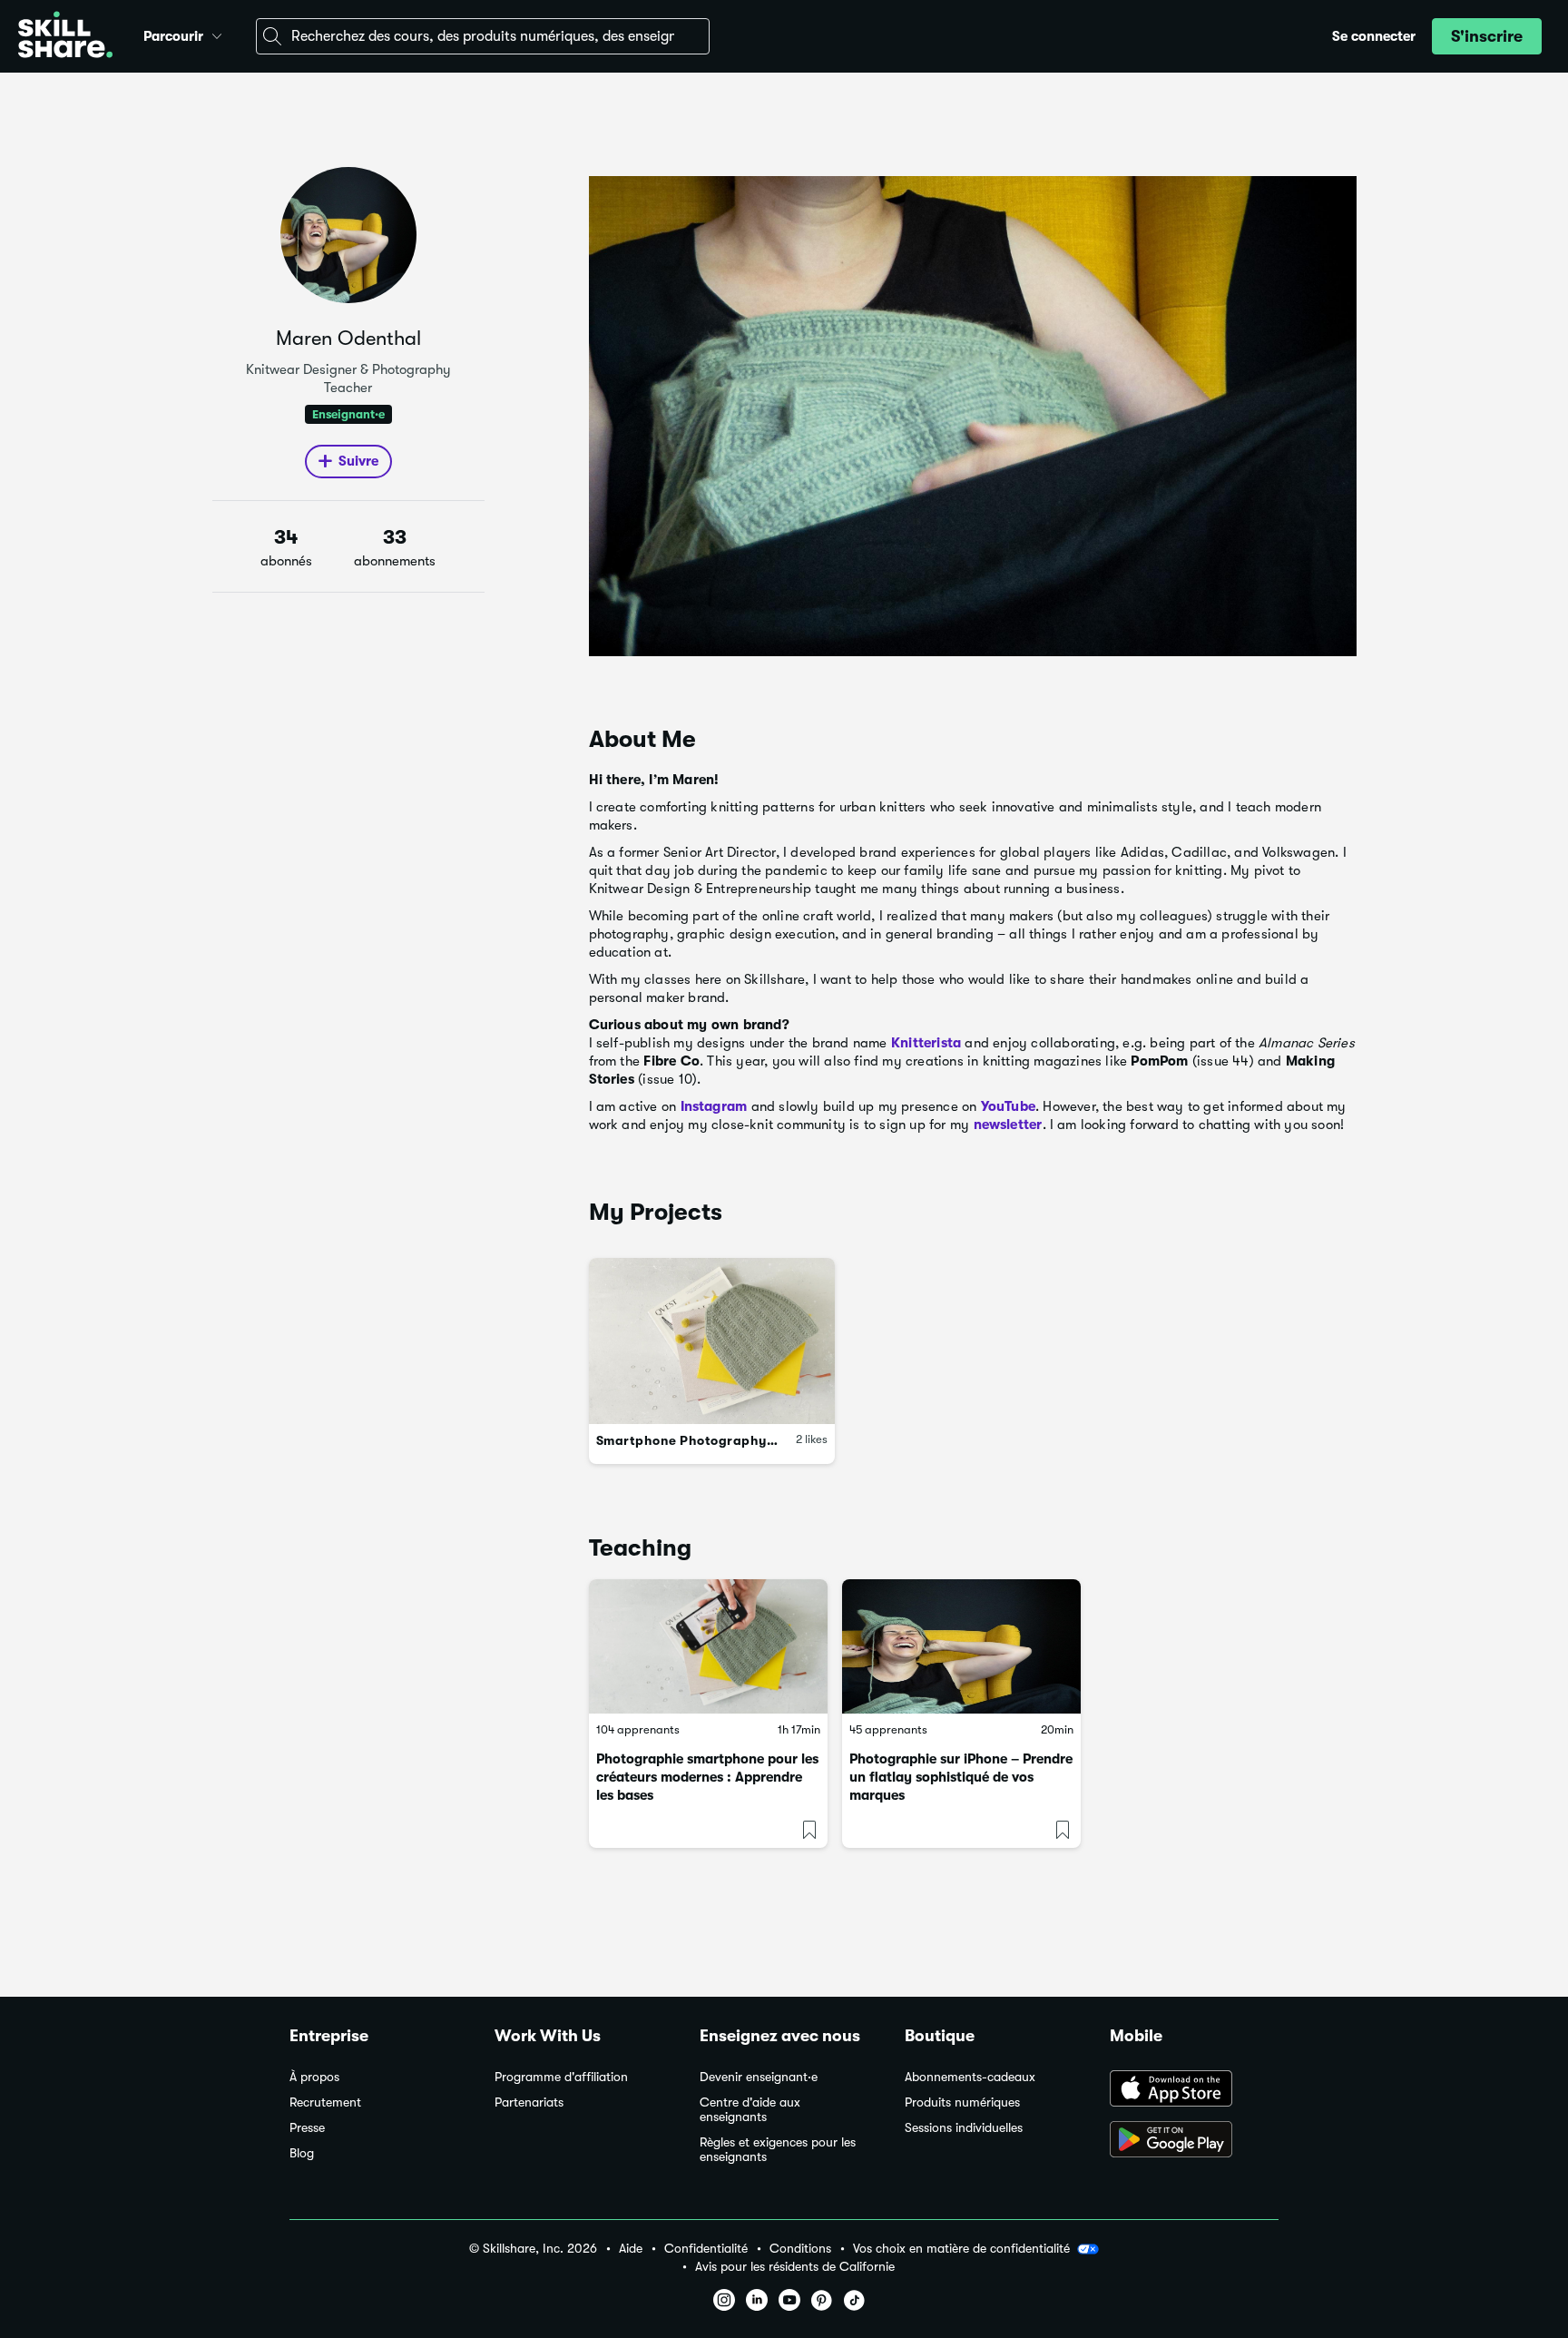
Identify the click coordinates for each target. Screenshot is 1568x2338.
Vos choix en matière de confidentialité (961, 2248)
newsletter (1008, 1125)
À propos (314, 2077)
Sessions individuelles (964, 2128)
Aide (631, 2249)
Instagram (714, 1106)
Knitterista (926, 1043)
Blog (302, 2153)
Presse (307, 2128)
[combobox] (483, 36)
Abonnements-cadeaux (970, 2077)
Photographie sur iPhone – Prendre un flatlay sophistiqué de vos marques (961, 1777)
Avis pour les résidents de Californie (795, 2267)
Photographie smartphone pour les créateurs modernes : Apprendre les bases (707, 1777)
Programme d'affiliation (561, 2077)
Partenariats (529, 2102)
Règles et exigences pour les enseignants (778, 2150)
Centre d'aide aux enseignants (750, 2110)
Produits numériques (962, 2102)
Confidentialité (706, 2249)
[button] (217, 34)
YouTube (1008, 1106)
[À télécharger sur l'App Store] (1194, 2090)
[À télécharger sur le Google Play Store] (1194, 2141)
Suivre (358, 461)
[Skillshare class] (708, 1646)
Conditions (800, 2249)
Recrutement (325, 2102)
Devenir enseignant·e (759, 2077)
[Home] (65, 37)
